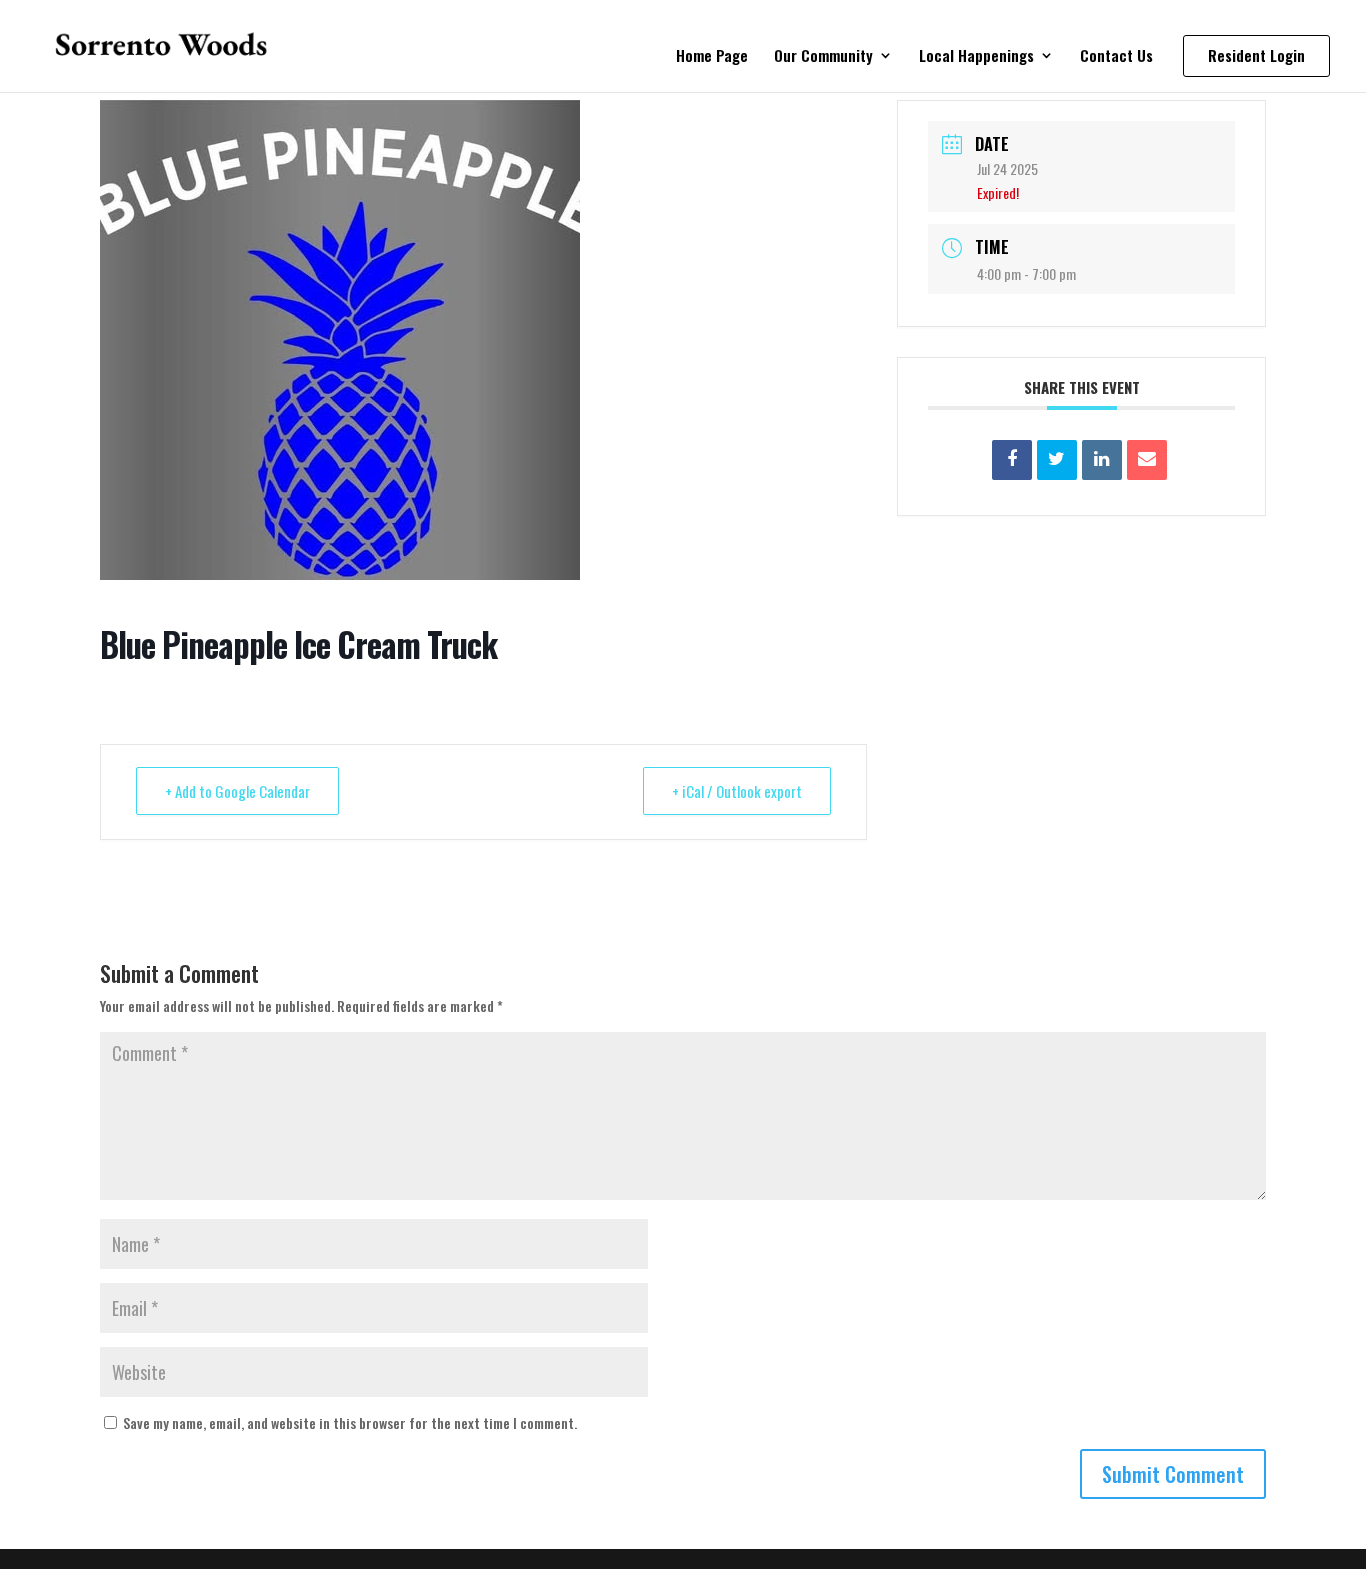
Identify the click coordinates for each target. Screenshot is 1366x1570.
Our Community (823, 57)
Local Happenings (976, 57)
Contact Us (1116, 57)
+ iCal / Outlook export (737, 791)
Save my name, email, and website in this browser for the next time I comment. (350, 1422)
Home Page (712, 57)
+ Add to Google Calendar (237, 791)
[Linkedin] (1102, 460)
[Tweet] (1057, 460)
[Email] (1147, 460)
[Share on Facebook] (1012, 460)
